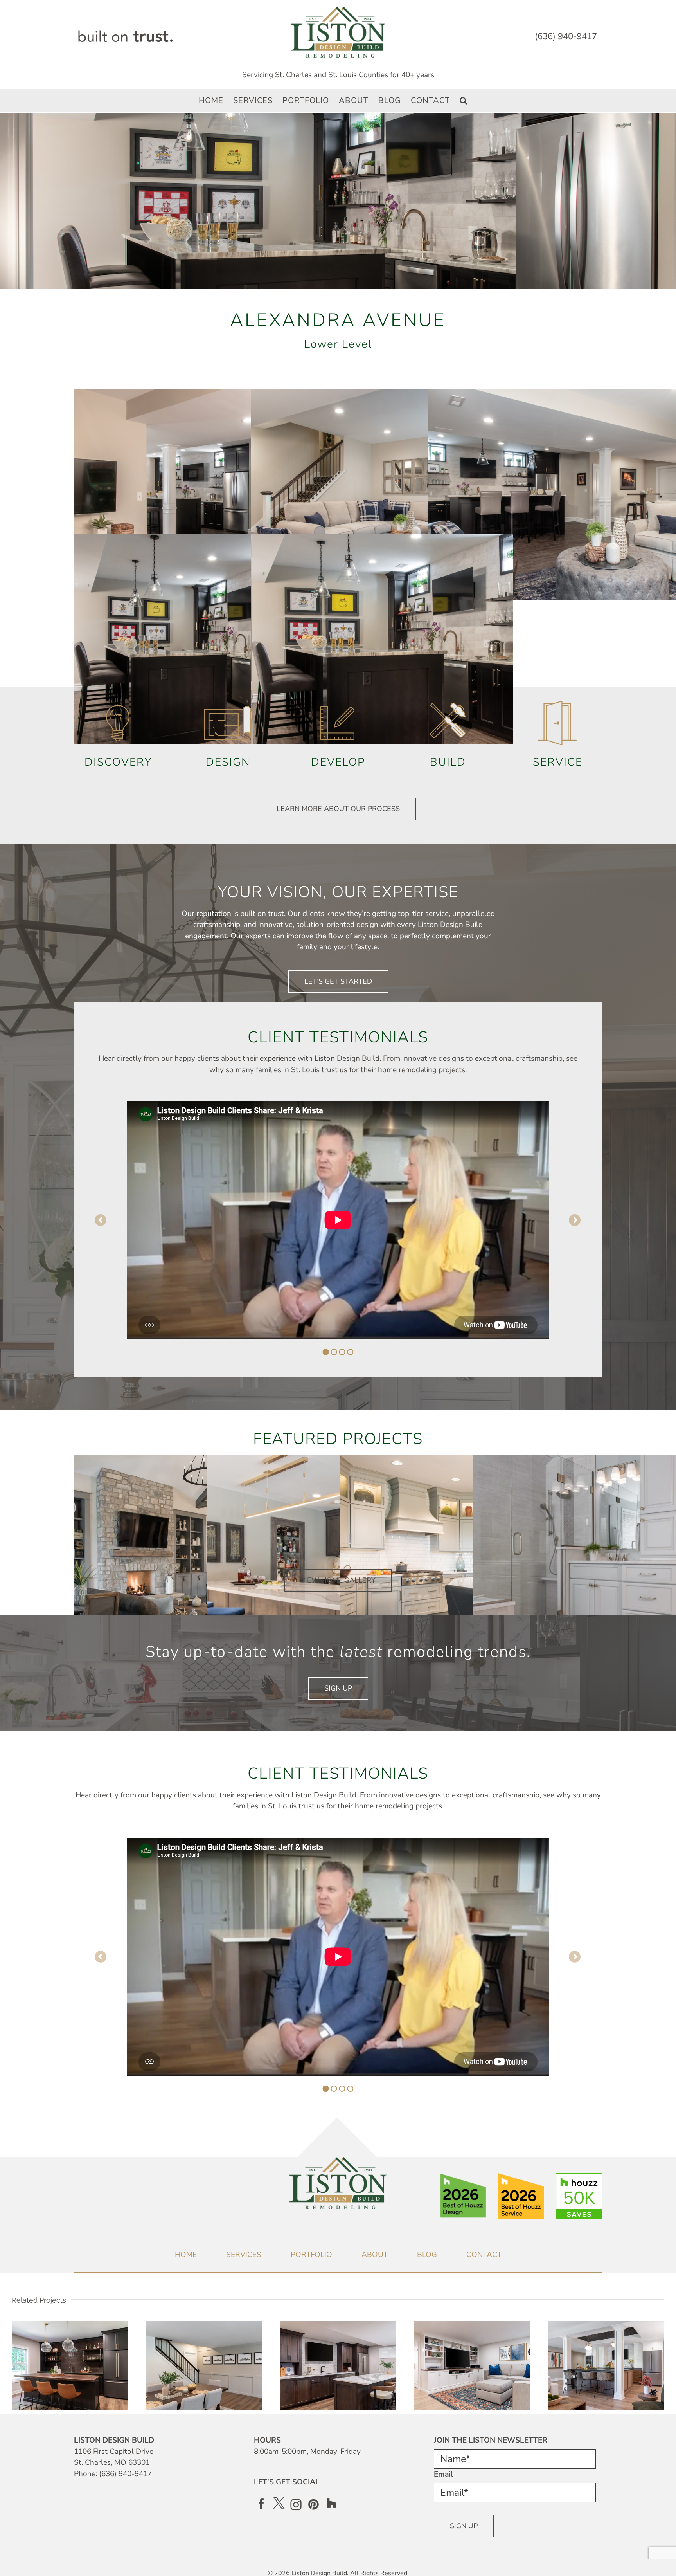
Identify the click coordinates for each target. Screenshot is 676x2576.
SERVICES (244, 2255)
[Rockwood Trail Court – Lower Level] (70, 2326)
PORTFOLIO (311, 2255)
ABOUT (375, 2255)
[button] (464, 101)
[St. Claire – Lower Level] (472, 2326)
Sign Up (464, 2526)
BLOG (427, 2255)
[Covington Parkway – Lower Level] (338, 2326)
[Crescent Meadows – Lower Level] (204, 2326)
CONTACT (484, 2255)
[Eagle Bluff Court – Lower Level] (606, 2326)
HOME (186, 2255)
